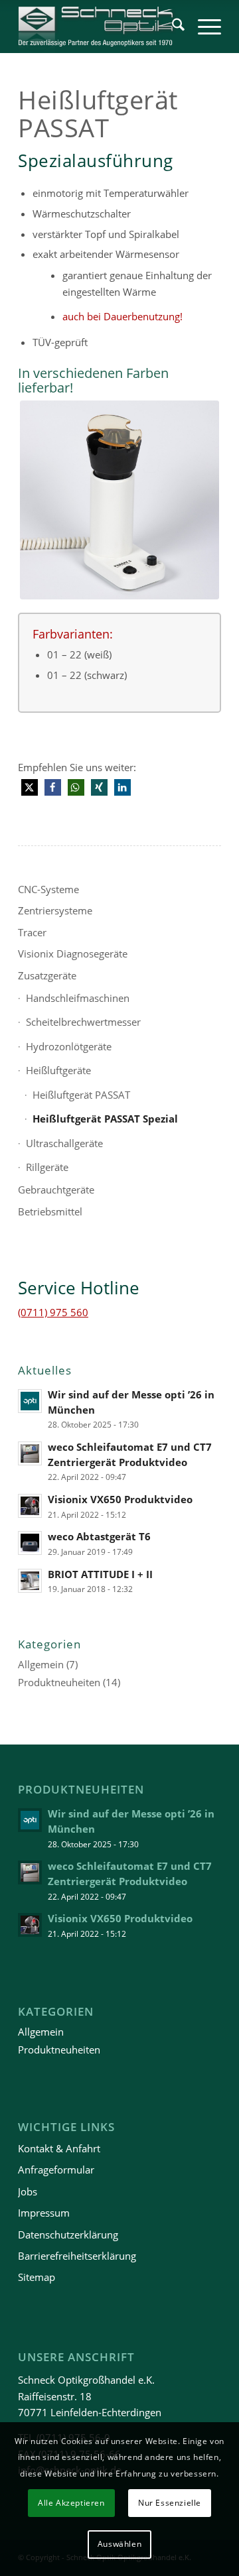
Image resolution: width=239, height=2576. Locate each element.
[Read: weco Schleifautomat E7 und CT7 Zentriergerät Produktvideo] (30, 1453)
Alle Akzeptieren (71, 2503)
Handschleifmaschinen (78, 998)
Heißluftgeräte (58, 1070)
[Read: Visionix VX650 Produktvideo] (30, 1506)
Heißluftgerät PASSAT (81, 1095)
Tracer (32, 932)
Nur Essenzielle (170, 2503)
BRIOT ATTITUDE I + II (100, 1574)
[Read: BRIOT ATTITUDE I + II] (30, 1581)
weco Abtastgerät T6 (99, 1536)
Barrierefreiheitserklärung (77, 2256)
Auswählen (119, 2544)
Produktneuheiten (59, 1682)
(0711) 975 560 (53, 1312)
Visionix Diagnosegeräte (73, 953)
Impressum (44, 2213)
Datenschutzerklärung (68, 2235)
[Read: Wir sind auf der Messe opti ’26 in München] (30, 1401)
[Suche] (172, 27)
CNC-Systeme (48, 889)
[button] (30, 787)
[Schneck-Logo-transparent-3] (99, 27)
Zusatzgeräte (47, 975)
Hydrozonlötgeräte (69, 1046)
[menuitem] (172, 27)
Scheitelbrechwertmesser (83, 1022)
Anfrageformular (56, 2170)
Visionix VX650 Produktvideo (120, 1499)
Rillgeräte (47, 1167)
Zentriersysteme (55, 910)
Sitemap (37, 2277)
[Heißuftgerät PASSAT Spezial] (119, 500)
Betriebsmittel (50, 1211)
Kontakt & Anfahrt (59, 2148)
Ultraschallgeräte (64, 1143)
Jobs (28, 2191)
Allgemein (41, 1664)
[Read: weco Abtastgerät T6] (30, 1543)
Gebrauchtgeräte (56, 1190)
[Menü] (203, 27)
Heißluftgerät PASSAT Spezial (105, 1119)
